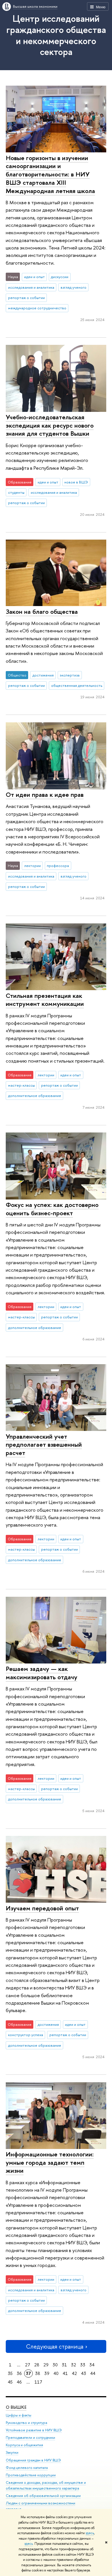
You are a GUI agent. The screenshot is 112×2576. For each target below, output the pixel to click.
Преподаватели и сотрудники (30, 2438)
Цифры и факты (19, 2415)
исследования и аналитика (31, 287)
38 (38, 2373)
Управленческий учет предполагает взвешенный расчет (44, 1445)
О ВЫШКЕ (16, 2407)
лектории (32, 866)
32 (74, 2365)
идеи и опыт (34, 277)
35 (10, 2373)
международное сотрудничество (37, 308)
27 (28, 2365)
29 (46, 2365)
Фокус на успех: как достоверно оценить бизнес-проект (52, 1209)
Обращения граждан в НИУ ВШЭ (33, 2460)
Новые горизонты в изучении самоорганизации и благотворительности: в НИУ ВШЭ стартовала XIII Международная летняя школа (50, 174)
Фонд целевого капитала (27, 2468)
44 (93, 2373)
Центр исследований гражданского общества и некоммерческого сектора (56, 35)
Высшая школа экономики (35, 6)
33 (83, 2365)
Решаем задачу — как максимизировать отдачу (41, 1673)
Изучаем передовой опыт (42, 1908)
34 (92, 2365)
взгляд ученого (74, 287)
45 (10, 2382)
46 (19, 2382)
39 (47, 2373)
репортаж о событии (26, 298)
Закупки (12, 2452)
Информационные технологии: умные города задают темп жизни (50, 2162)
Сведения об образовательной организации (43, 2496)
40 (56, 2373)
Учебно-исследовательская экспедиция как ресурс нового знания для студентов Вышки (50, 425)
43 (84, 2373)
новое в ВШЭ (76, 482)
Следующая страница (55, 2346)
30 (55, 2365)
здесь (90, 2533)
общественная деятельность (77, 685)
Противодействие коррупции (31, 2475)
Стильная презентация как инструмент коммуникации (45, 1000)
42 (74, 2373)
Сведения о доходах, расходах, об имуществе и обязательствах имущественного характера (46, 2485)
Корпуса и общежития (24, 2445)
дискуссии (60, 277)
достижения (43, 675)
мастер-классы (21, 1085)
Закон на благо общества (42, 611)
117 (38, 2382)
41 (65, 2373)
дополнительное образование (35, 1096)
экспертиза (70, 675)
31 (64, 2365)
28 (37, 2365)
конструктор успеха (26, 2035)
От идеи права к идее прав (45, 795)
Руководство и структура (26, 2423)
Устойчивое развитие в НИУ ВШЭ (34, 2430)
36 (19, 2373)
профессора (58, 866)
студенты (16, 492)
